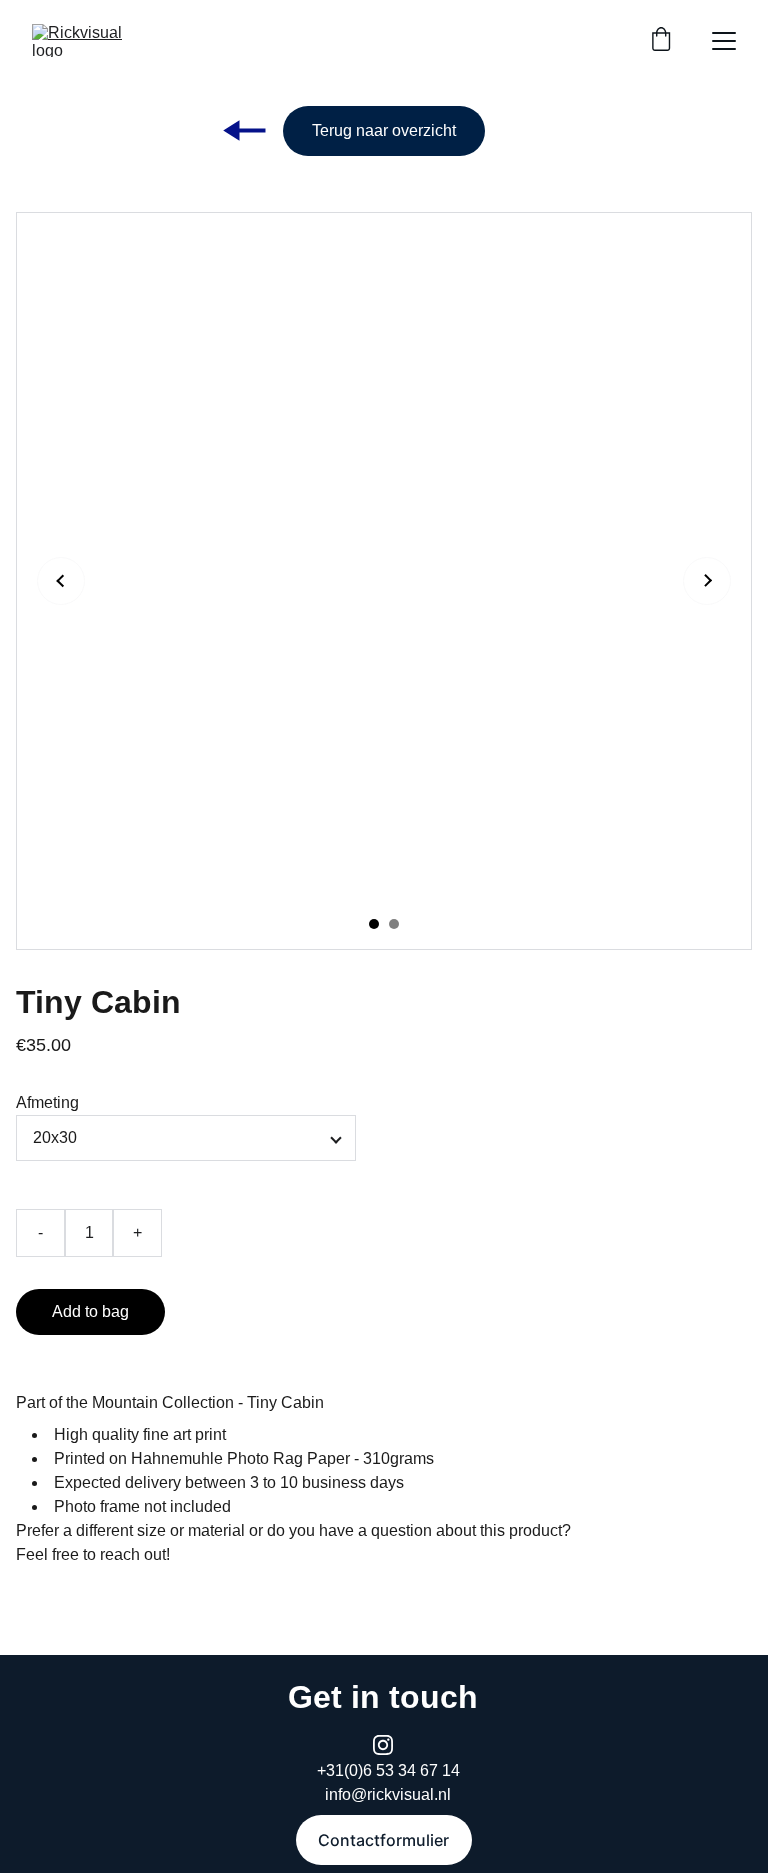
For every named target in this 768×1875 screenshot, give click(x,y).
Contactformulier (383, 1840)
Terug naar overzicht (384, 130)
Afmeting (47, 1102)
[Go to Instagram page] (383, 1745)
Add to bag (90, 1311)
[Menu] (724, 41)
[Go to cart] (661, 41)
